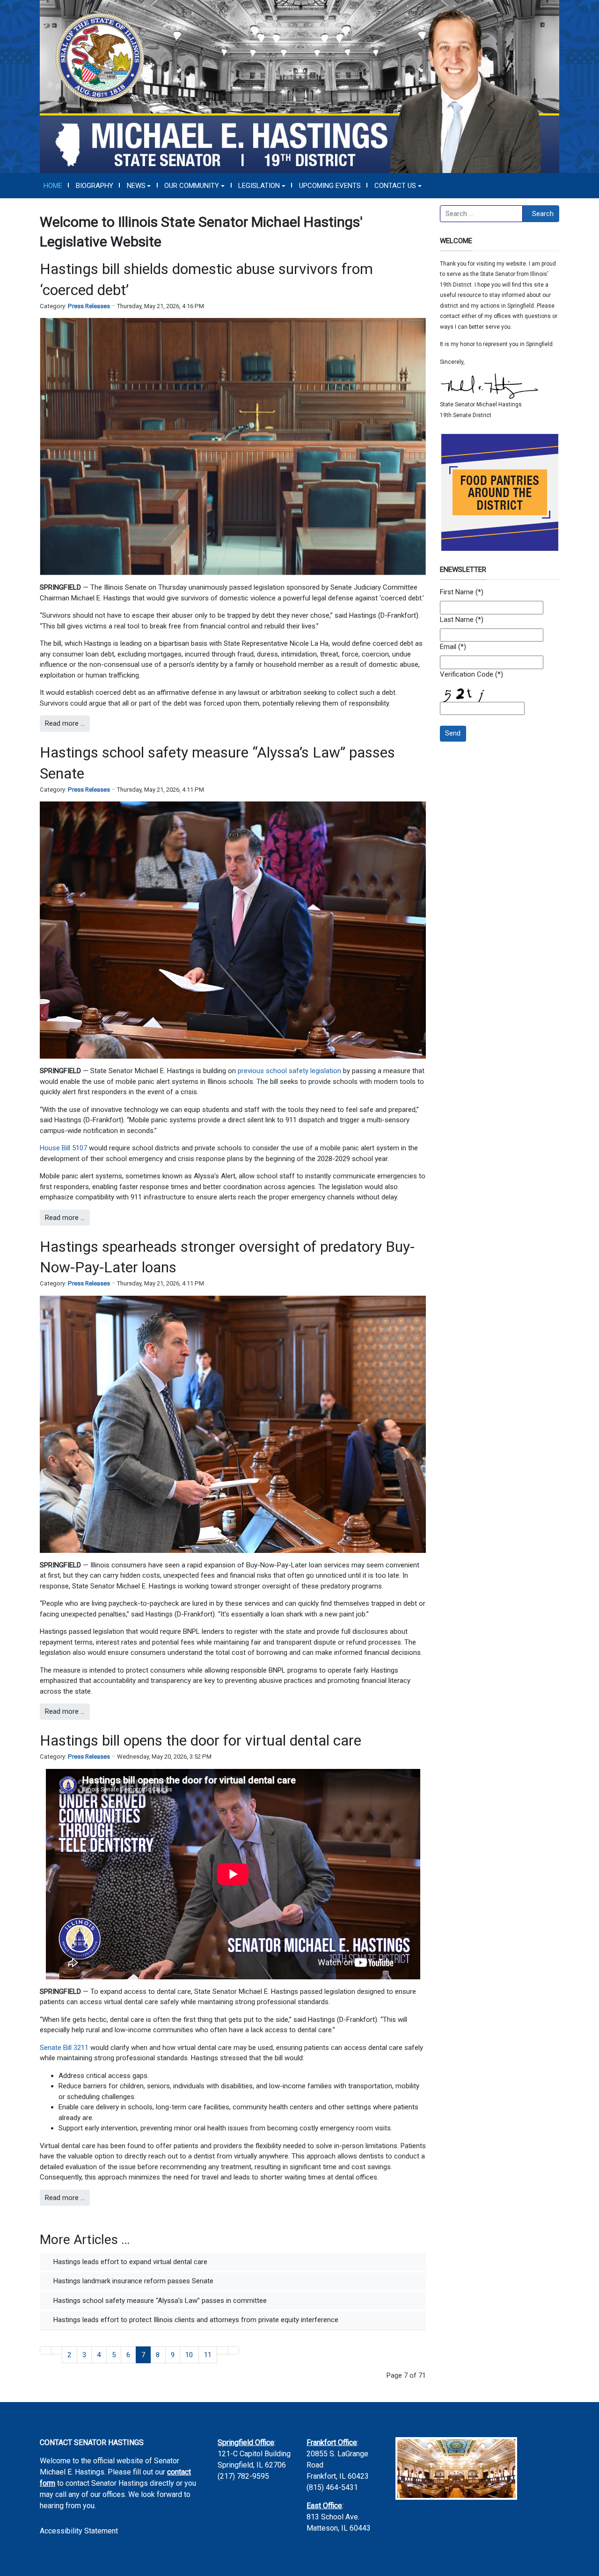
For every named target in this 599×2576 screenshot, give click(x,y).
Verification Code (467, 674)
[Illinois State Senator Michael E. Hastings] (299, 86)
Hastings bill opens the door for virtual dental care (201, 1740)
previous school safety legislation (289, 1071)
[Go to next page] (223, 2350)
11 (208, 2355)
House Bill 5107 (63, 1148)
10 (189, 2355)
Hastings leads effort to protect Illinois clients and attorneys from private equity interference (195, 2320)
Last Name (457, 620)
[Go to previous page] (57, 2350)
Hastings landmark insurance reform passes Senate (132, 2281)
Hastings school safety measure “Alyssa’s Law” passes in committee (159, 2301)
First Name (457, 592)
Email (448, 647)
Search (543, 214)
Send (453, 733)
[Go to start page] (46, 2350)
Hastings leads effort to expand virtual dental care (129, 2262)
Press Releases (89, 306)
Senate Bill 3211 (64, 2048)
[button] (139, 186)
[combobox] (481, 214)
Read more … (65, 723)
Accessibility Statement (79, 2531)
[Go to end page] (234, 2350)
